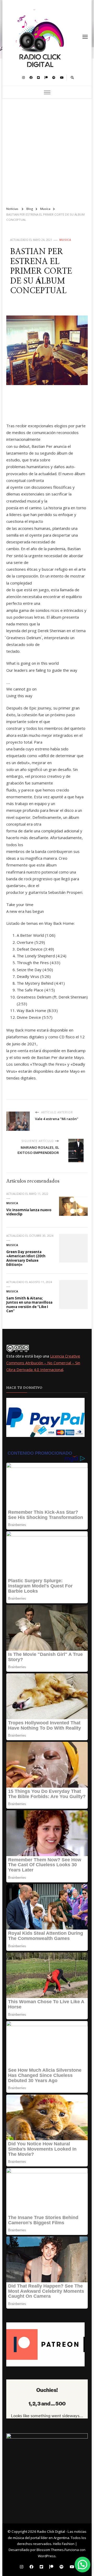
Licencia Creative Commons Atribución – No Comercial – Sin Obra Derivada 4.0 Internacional (43, 1363)
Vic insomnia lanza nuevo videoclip (29, 1212)
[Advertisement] (47, 150)
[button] (83, 2565)
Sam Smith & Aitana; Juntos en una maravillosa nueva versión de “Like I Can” (29, 1305)
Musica (65, 240)
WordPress (47, 2556)
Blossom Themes (50, 2550)
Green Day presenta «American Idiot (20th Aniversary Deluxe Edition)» (26, 1258)
